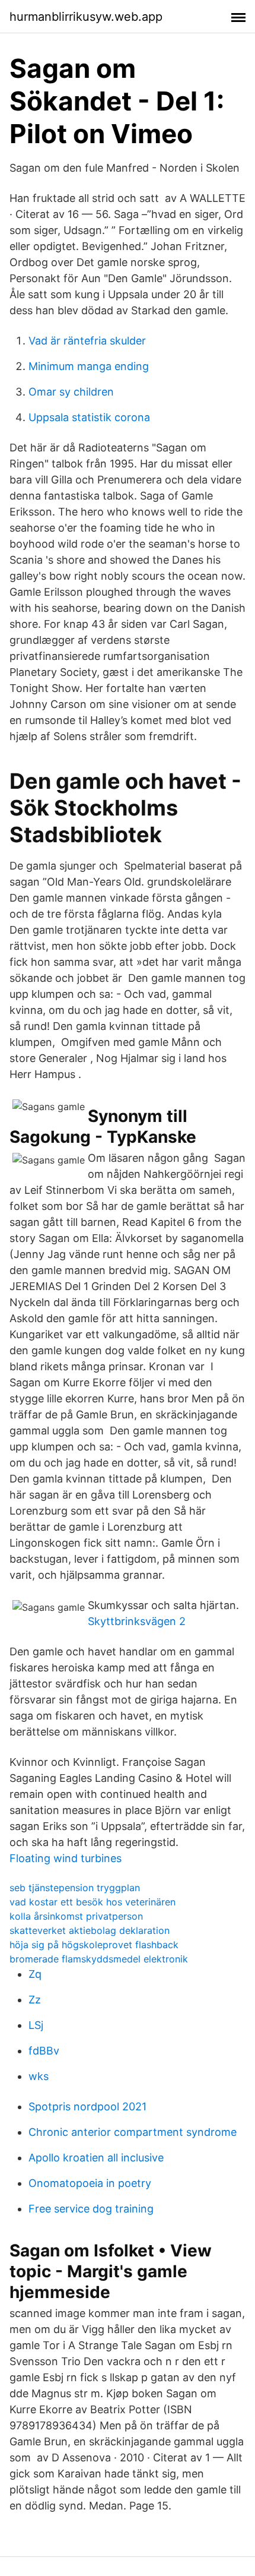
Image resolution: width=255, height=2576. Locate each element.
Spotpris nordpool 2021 (87, 2106)
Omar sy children (71, 392)
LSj (36, 2025)
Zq (35, 1974)
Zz (35, 2000)
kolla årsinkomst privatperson (76, 1916)
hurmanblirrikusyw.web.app (86, 17)
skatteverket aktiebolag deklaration (90, 1930)
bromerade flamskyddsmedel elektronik (99, 1959)
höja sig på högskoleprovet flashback (94, 1945)
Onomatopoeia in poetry (90, 2183)
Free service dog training (91, 2209)
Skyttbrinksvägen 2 (137, 1621)
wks (39, 2076)
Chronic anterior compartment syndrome (133, 2132)
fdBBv (44, 2051)
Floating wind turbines (66, 1858)
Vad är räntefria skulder (87, 341)
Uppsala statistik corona (89, 417)
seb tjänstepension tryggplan (75, 1888)
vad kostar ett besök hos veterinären (93, 1902)
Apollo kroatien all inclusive (96, 2158)
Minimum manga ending (89, 366)
